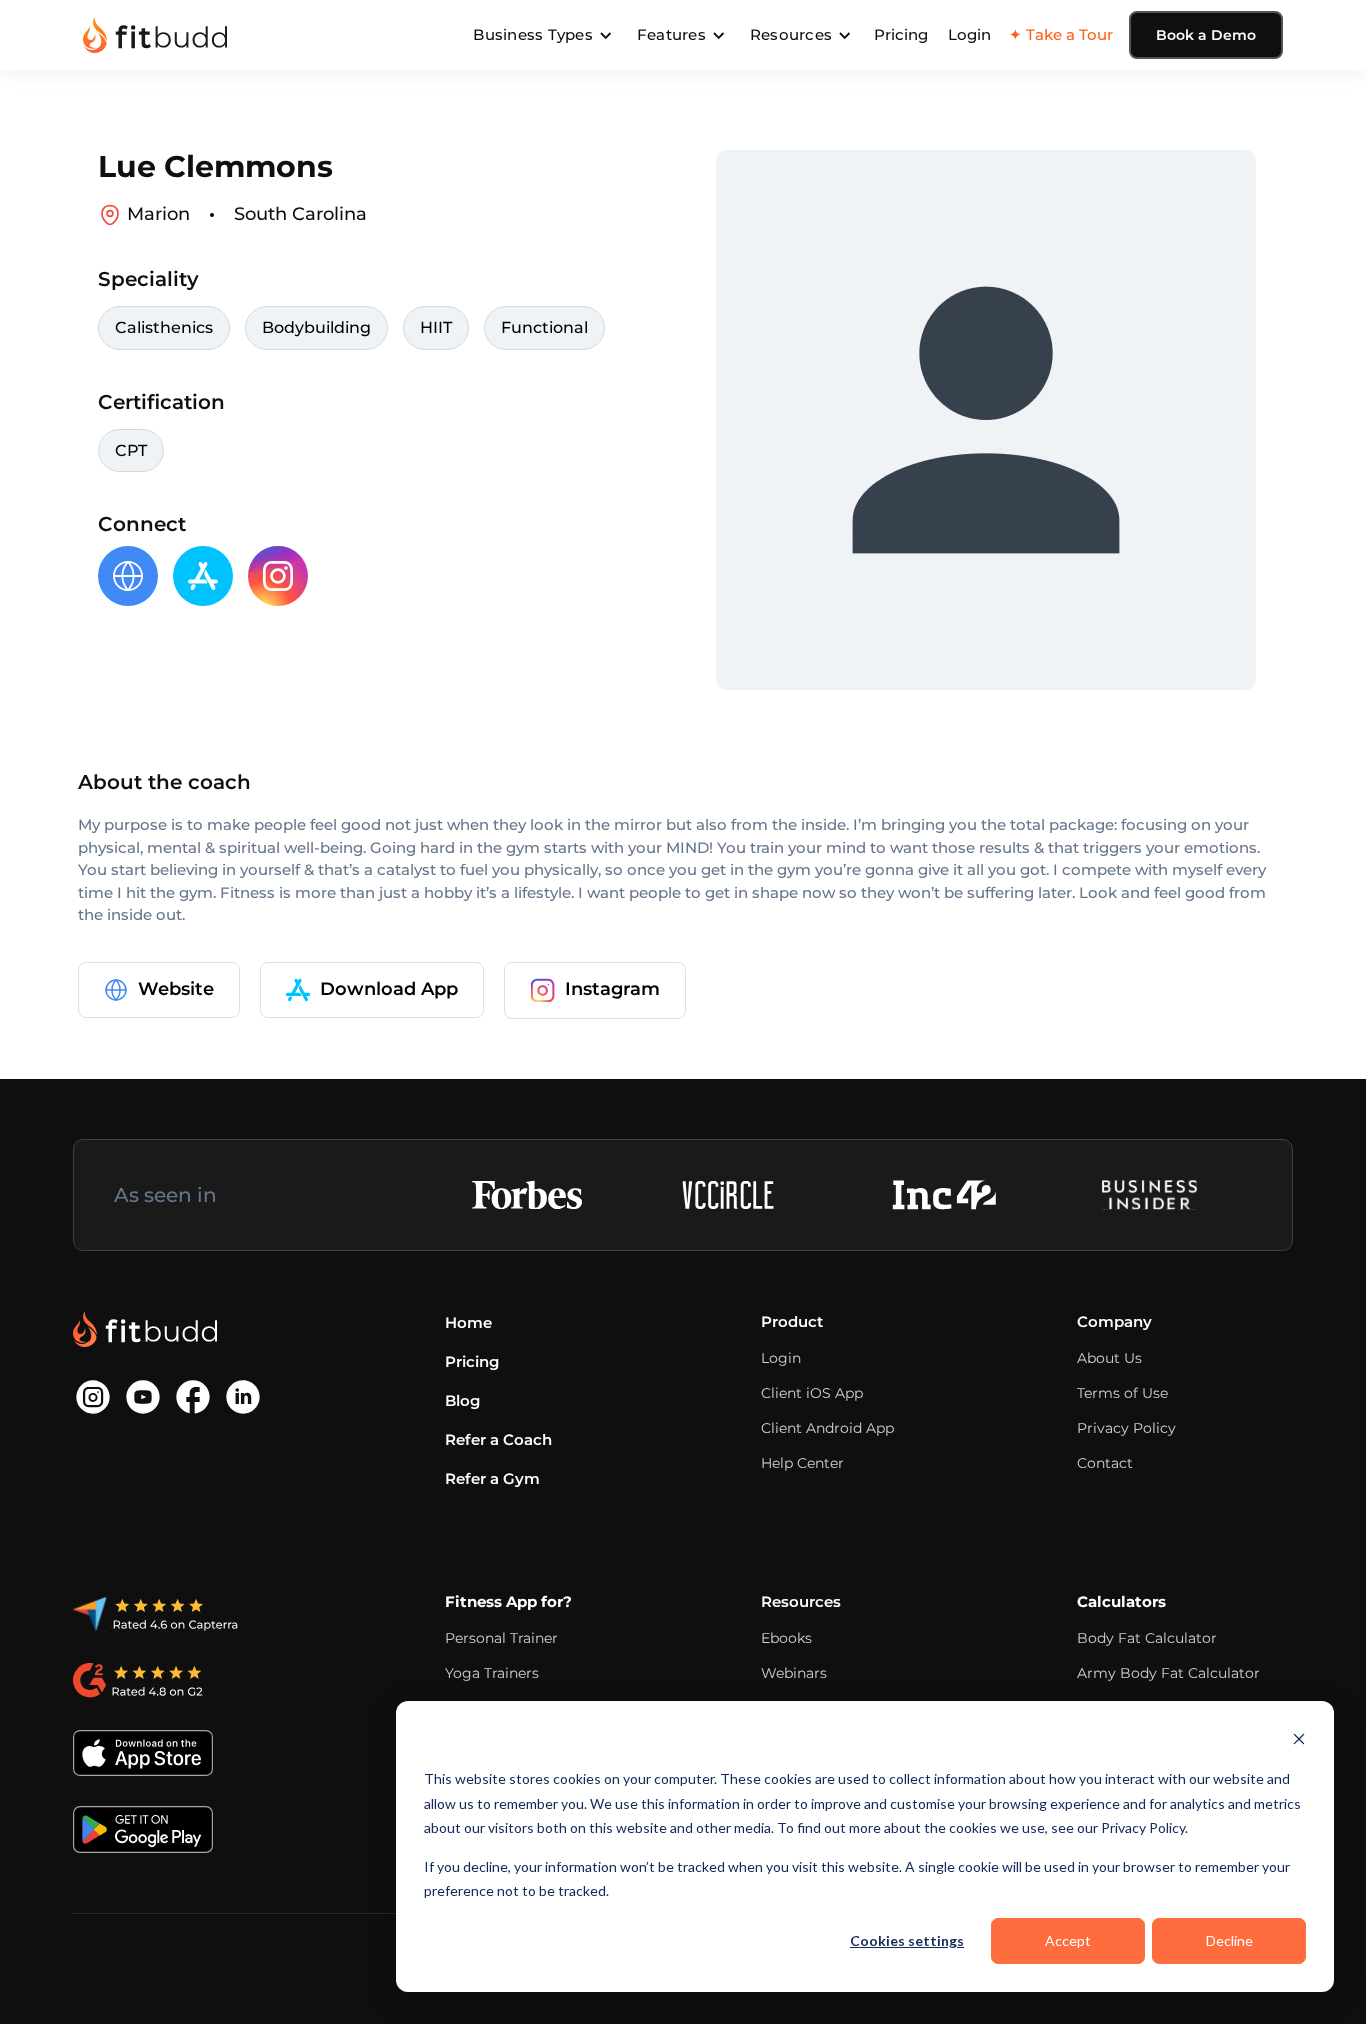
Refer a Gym (492, 1478)
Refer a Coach (498, 1439)
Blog (462, 1400)
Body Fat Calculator (1147, 1638)
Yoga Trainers (492, 1673)
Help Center (802, 1463)
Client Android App (827, 1428)
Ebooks (786, 1638)
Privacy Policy (1126, 1428)
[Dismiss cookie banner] (1299, 1741)
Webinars (794, 1673)
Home (468, 1322)
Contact (1105, 1463)
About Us (1109, 1358)
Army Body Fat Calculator (1168, 1673)
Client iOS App (812, 1393)
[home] (155, 35)
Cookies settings (907, 1940)
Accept (1068, 1940)
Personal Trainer (501, 1638)
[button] (543, 35)
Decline (1229, 1940)
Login (969, 34)
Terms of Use (1122, 1393)
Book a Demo (1206, 35)
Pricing (901, 34)
